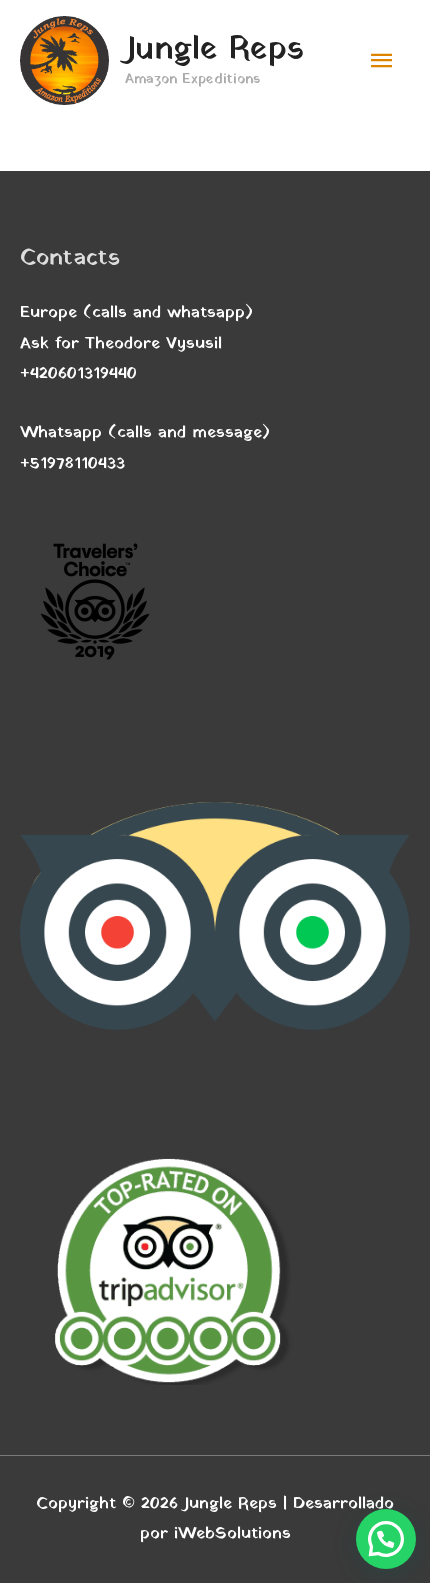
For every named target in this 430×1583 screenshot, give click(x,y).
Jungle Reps (214, 50)
